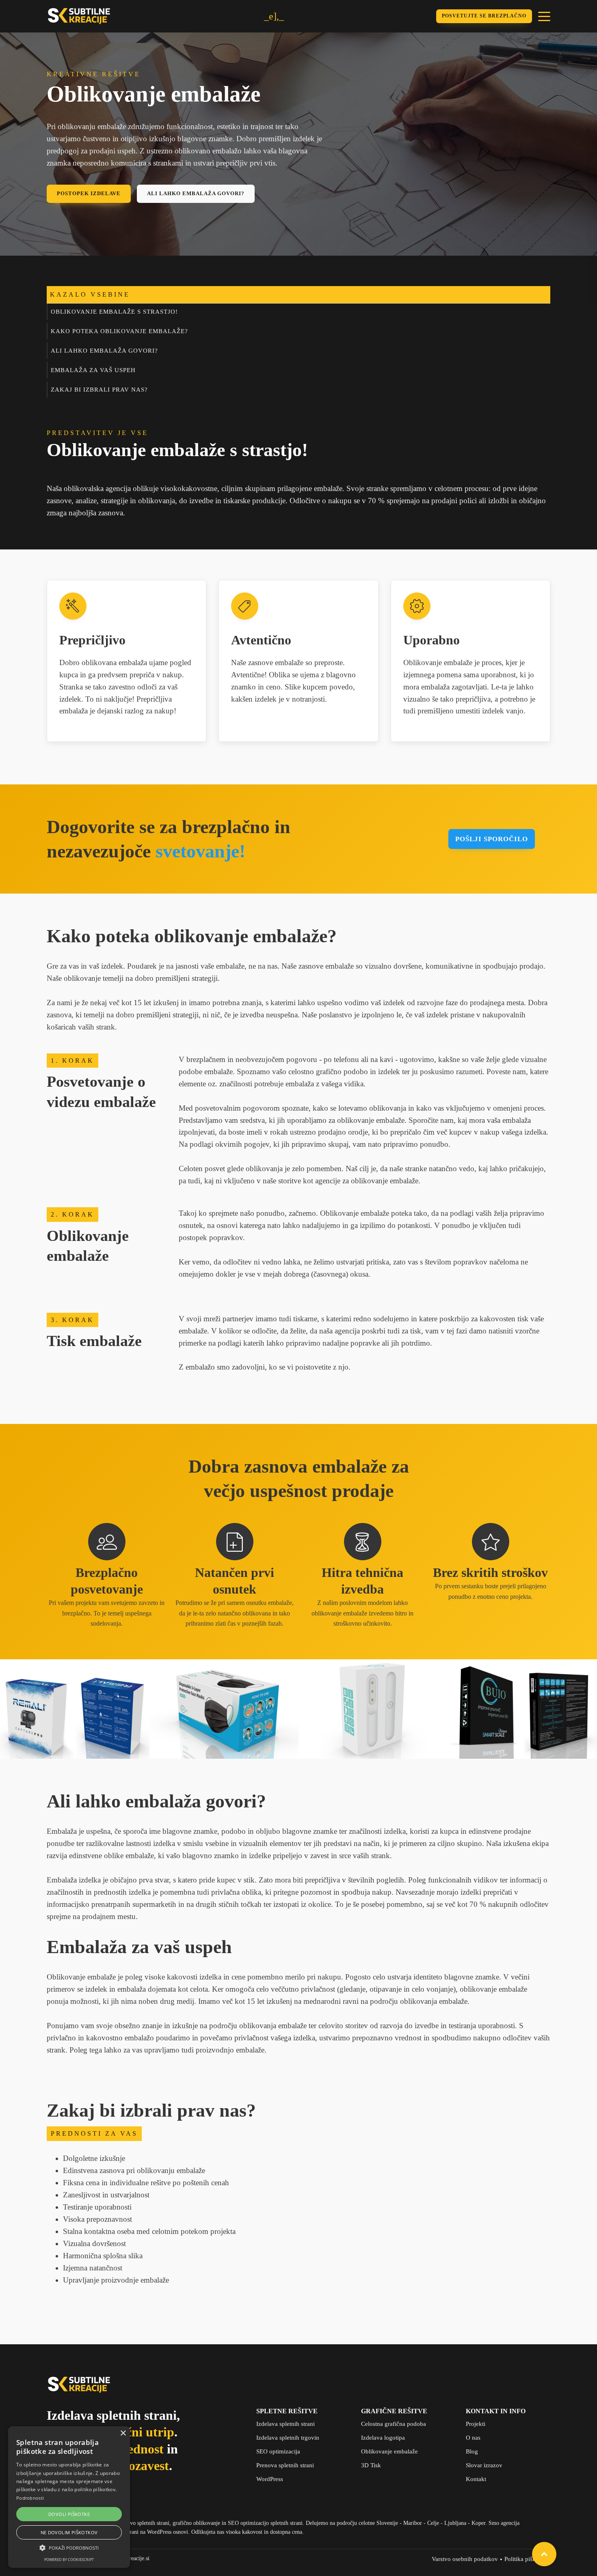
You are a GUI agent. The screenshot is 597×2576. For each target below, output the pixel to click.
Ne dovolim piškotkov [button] (69, 2532)
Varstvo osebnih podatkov (465, 2559)
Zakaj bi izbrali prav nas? (99, 390)
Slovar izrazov (484, 2465)
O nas (473, 2438)
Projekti (476, 2424)
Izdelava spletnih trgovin (288, 2438)
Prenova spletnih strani (285, 2465)
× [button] (123, 2433)
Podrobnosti (30, 2498)
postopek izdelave (89, 193)
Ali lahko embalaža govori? (196, 193)
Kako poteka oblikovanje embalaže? (119, 331)
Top (544, 2554)
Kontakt (476, 2479)
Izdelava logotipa (383, 2438)
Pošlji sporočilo (492, 839)
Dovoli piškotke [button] (69, 2514)
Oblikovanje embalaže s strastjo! (114, 312)
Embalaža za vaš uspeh (93, 370)
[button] (69, 2548)
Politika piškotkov (527, 2559)
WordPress (270, 2479)
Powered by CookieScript (69, 2560)
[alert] (69, 2497)
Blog (472, 2451)
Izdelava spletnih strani (286, 2424)
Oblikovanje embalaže (389, 2451)
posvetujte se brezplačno (484, 16)
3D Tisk (371, 2465)
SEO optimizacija (278, 2451)
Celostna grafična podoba (394, 2424)
